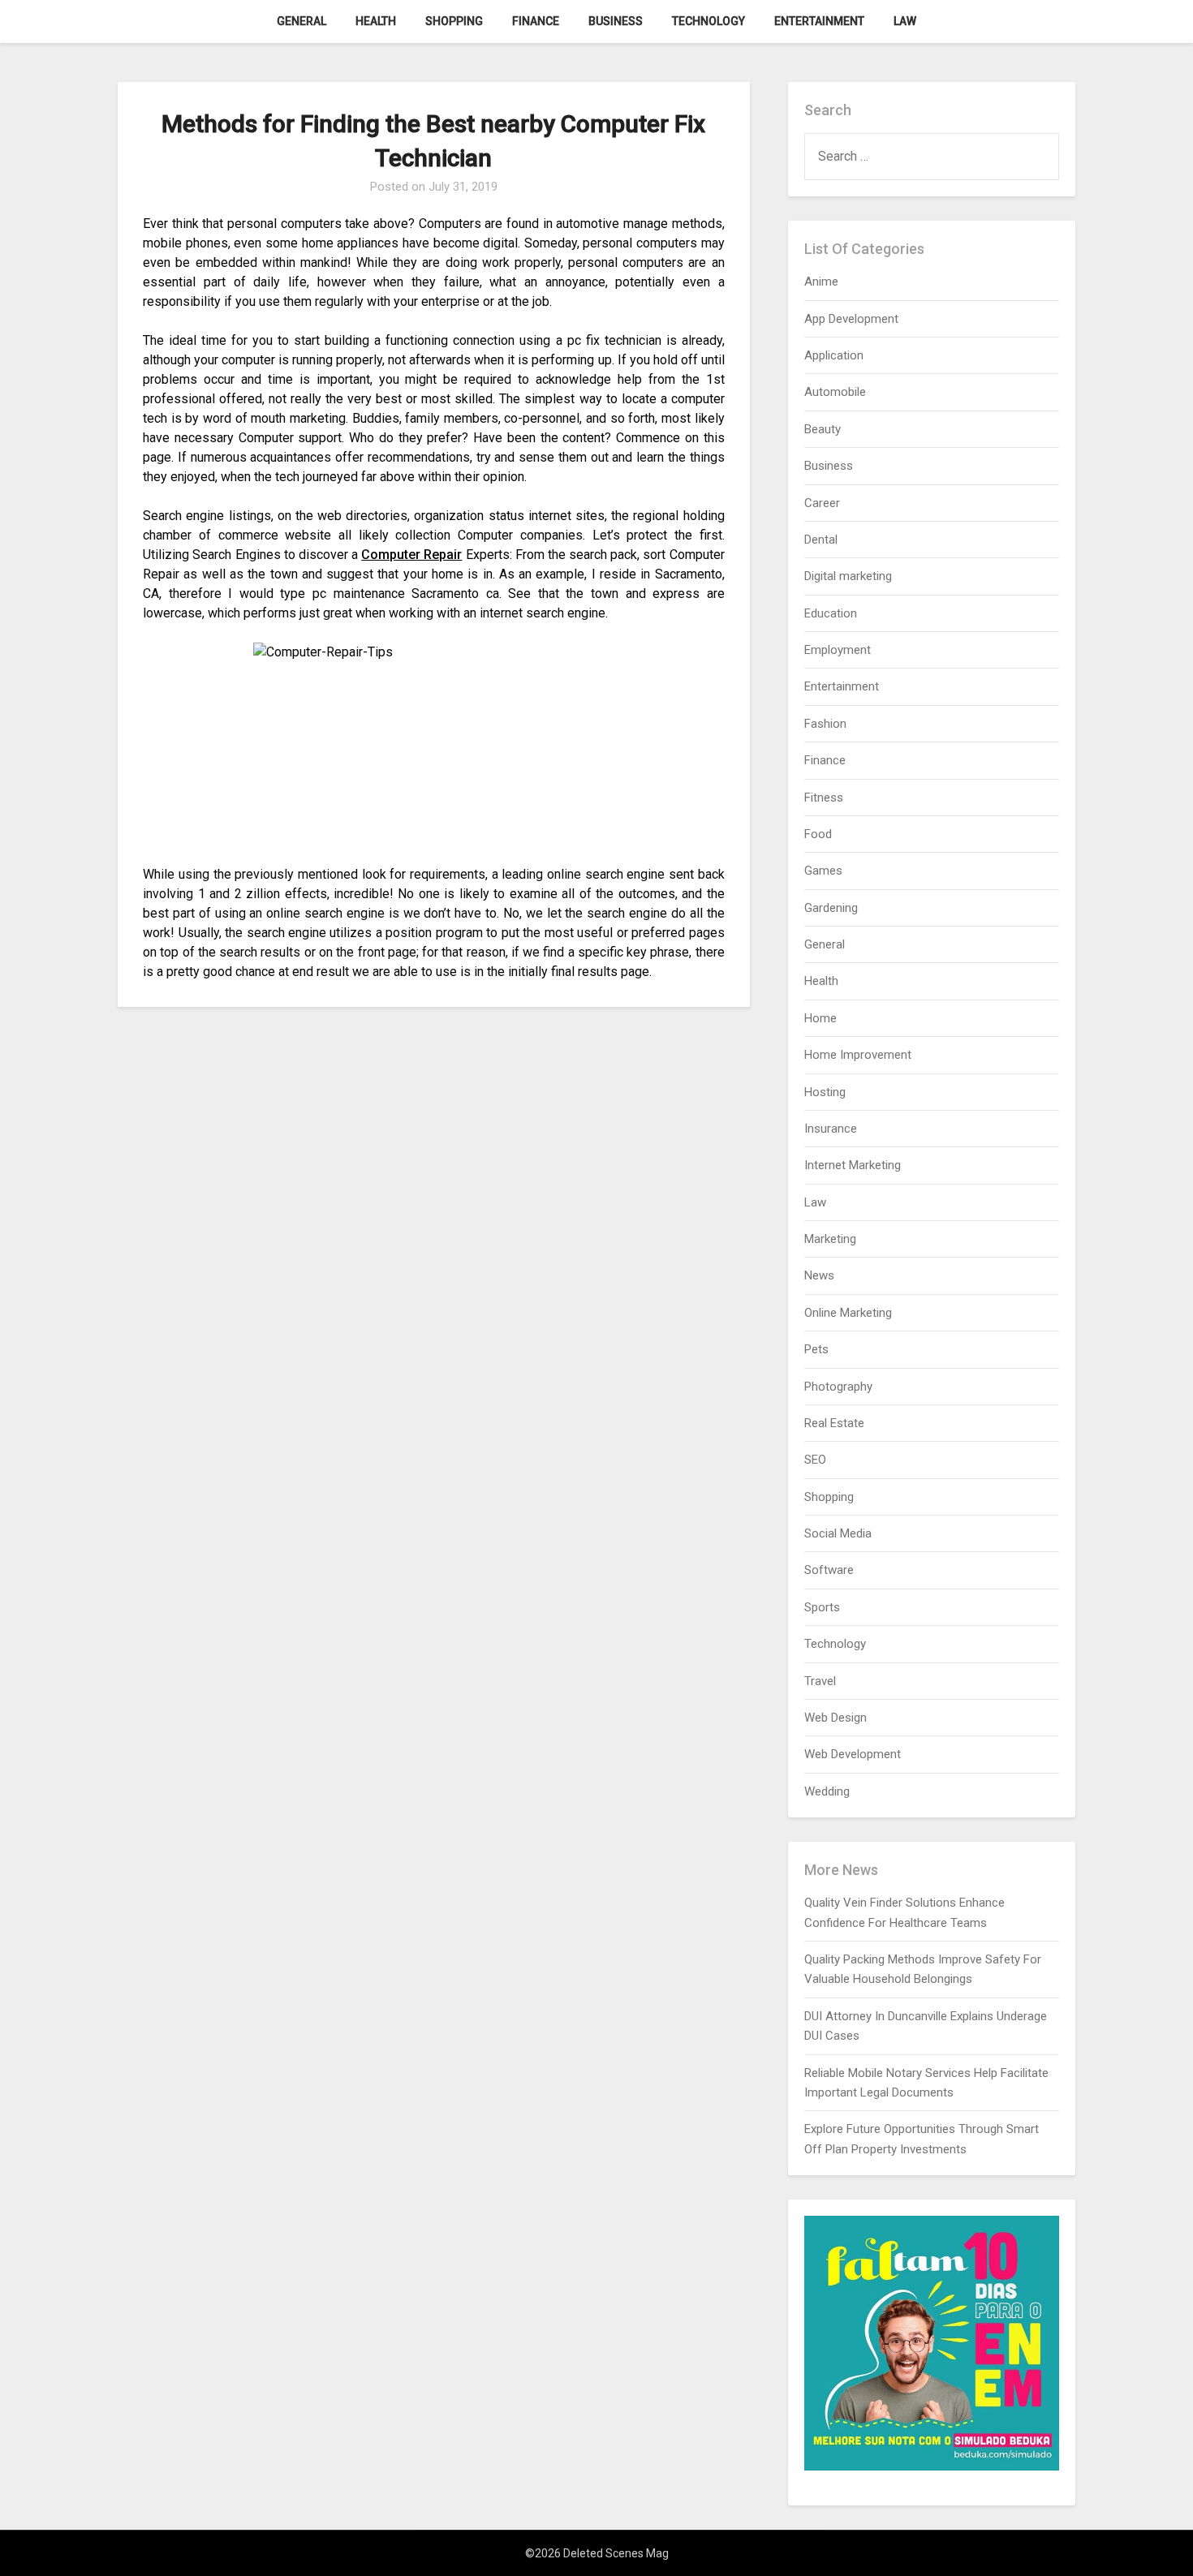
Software (829, 1570)
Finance (536, 21)
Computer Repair (411, 555)
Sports (822, 1607)
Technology (708, 21)
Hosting (825, 1092)
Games (823, 871)
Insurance (831, 1129)
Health (376, 21)
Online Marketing (848, 1313)
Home (820, 1018)
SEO (815, 1460)
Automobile (835, 392)
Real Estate (834, 1423)
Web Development (853, 1754)
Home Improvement (858, 1055)
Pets (816, 1349)
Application (834, 355)
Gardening (831, 908)
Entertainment (819, 21)
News (819, 1275)
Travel (820, 1681)
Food (818, 834)
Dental (821, 540)
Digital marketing (848, 576)
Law (905, 21)
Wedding (827, 1791)
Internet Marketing (853, 1165)
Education (831, 613)
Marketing (830, 1239)
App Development (851, 319)
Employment (838, 650)
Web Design (836, 1718)
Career (822, 503)
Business (616, 21)
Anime (821, 282)
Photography (838, 1387)
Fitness (824, 798)
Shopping (454, 21)
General (301, 21)
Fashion (825, 724)
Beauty (823, 429)
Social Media (838, 1533)
